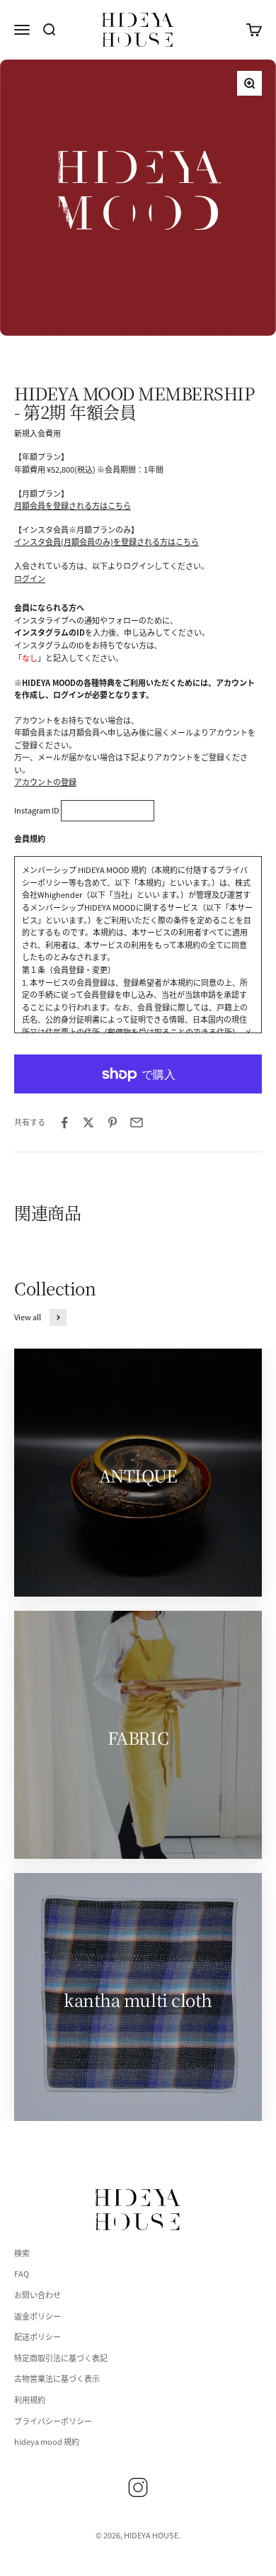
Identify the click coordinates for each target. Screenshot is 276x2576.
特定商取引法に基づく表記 (61, 2358)
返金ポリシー (38, 2316)
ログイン (30, 578)
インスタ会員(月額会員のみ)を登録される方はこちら (107, 541)
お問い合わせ (38, 2295)
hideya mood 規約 (47, 2441)
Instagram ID (37, 810)
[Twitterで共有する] (88, 1123)
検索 (22, 2253)
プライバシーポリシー (53, 2421)
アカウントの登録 (45, 782)
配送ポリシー (38, 2336)
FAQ (22, 2273)
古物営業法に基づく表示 (57, 2378)
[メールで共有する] (137, 1123)
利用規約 (30, 2400)
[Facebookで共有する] (64, 1123)
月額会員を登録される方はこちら (73, 505)
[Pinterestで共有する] (113, 1123)
